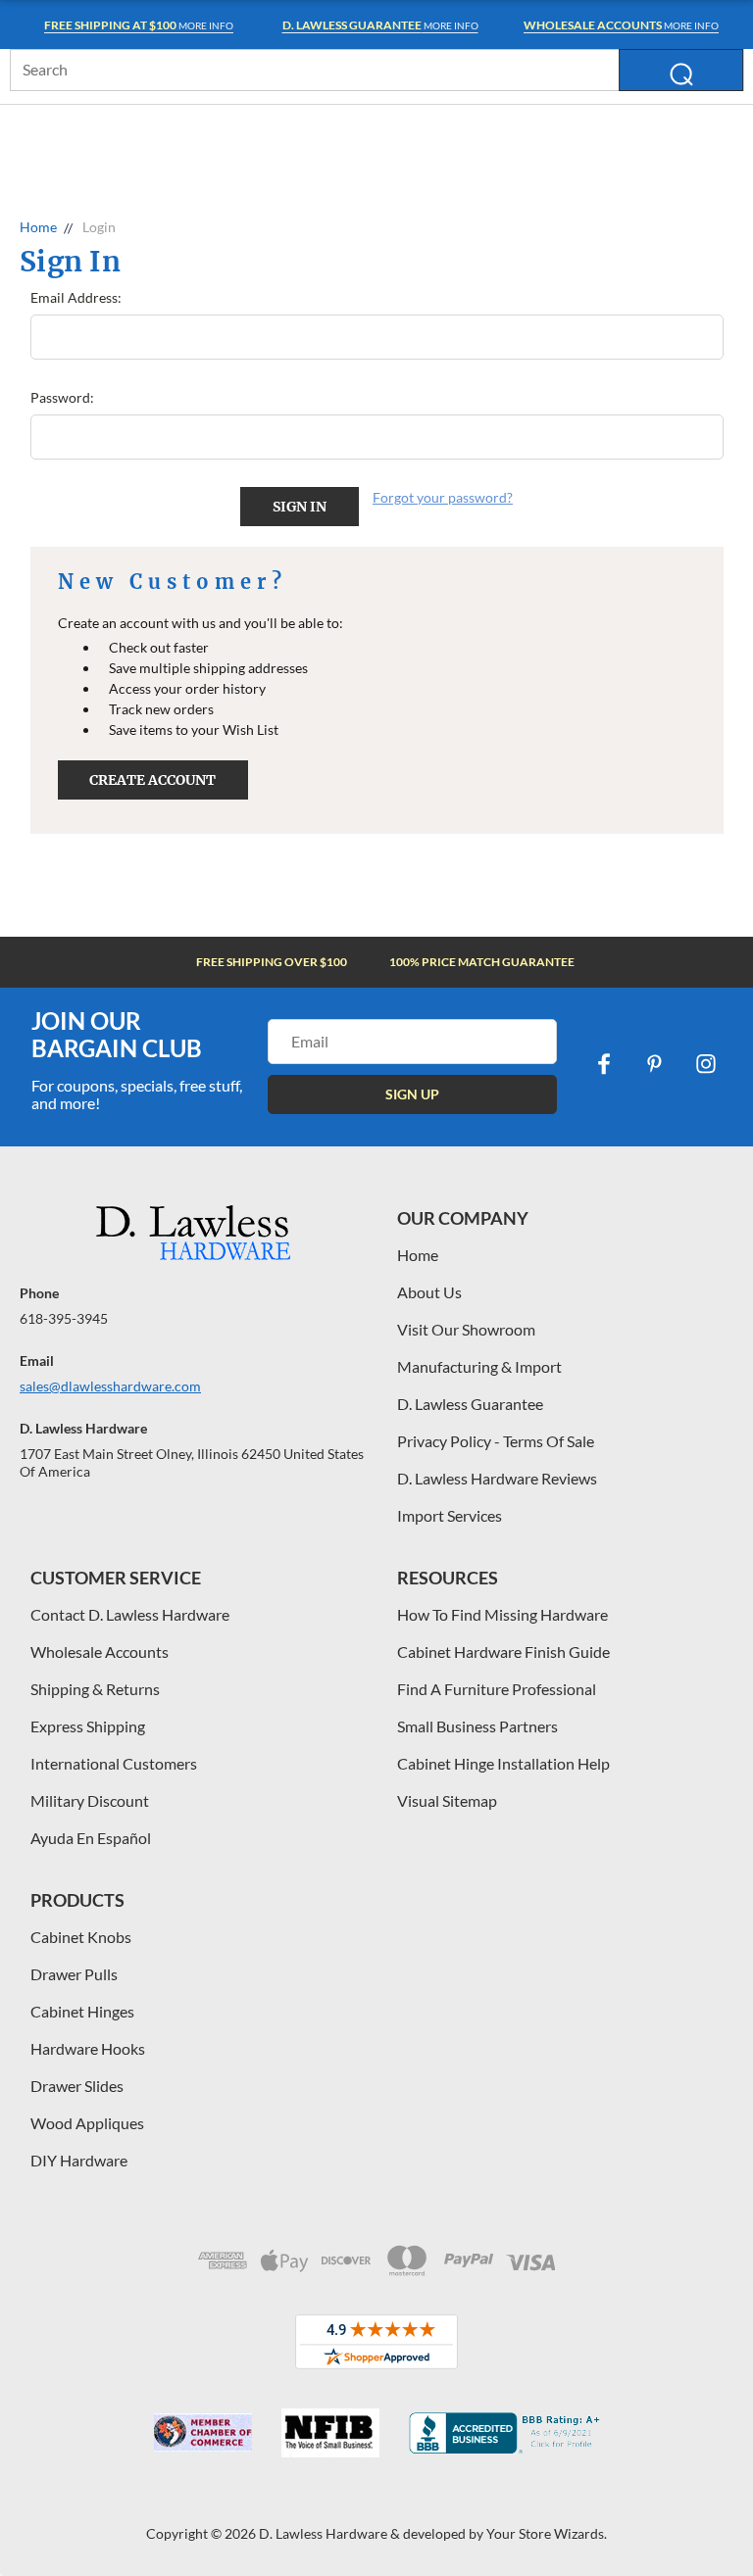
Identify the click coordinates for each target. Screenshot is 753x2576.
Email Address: (76, 297)
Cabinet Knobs (81, 1937)
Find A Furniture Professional (497, 1689)
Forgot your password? (443, 497)
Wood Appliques (87, 2123)
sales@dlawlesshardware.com (110, 1386)
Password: (62, 397)
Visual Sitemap (447, 1800)
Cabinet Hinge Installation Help (503, 1763)
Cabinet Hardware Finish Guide (503, 1652)
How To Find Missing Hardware (502, 1614)
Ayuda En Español (91, 1838)
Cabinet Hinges (82, 2011)
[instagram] (706, 1064)
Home (418, 1255)
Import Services (450, 1515)
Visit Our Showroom (466, 1329)
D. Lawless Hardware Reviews (497, 1478)
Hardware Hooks (88, 2048)
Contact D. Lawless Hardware (130, 1614)
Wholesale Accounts (100, 1652)
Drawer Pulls (74, 1974)
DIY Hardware (79, 2160)
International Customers (114, 1763)
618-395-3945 (64, 1318)
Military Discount (90, 1800)
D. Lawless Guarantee (470, 1404)
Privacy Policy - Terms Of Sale (496, 1441)
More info (139, 25)
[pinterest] (655, 1064)
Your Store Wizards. (547, 2533)
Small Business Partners (477, 1726)
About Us (429, 1292)
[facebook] (604, 1064)
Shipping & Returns (95, 1689)
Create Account (152, 780)
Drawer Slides (77, 2086)
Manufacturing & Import (479, 1366)
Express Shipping (88, 1726)
